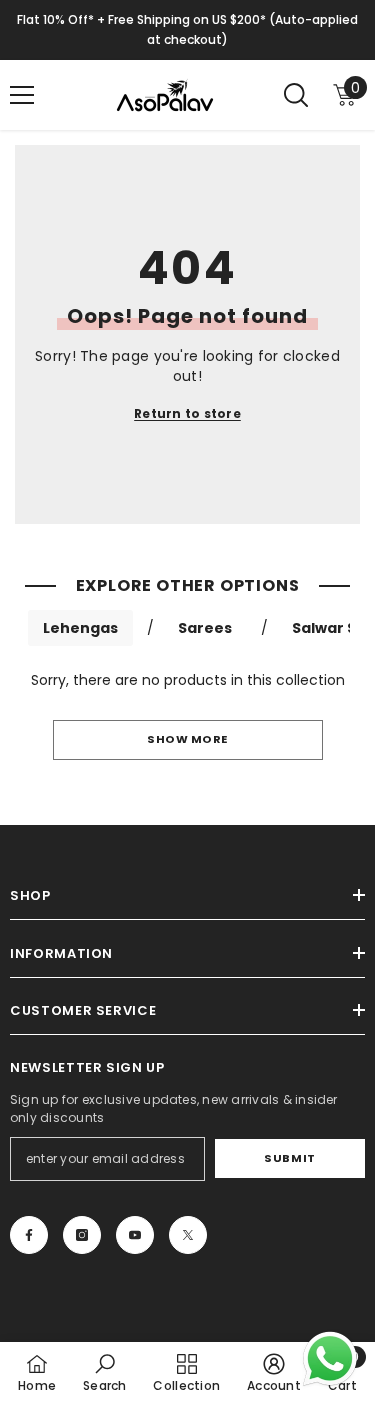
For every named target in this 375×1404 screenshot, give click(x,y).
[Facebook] (29, 1235)
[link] (105, 1372)
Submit (289, 1158)
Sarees (205, 628)
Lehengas (80, 628)
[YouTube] (135, 1235)
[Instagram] (82, 1235)
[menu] (22, 95)
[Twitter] (188, 1235)
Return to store (187, 413)
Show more (187, 739)
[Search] (296, 95)
